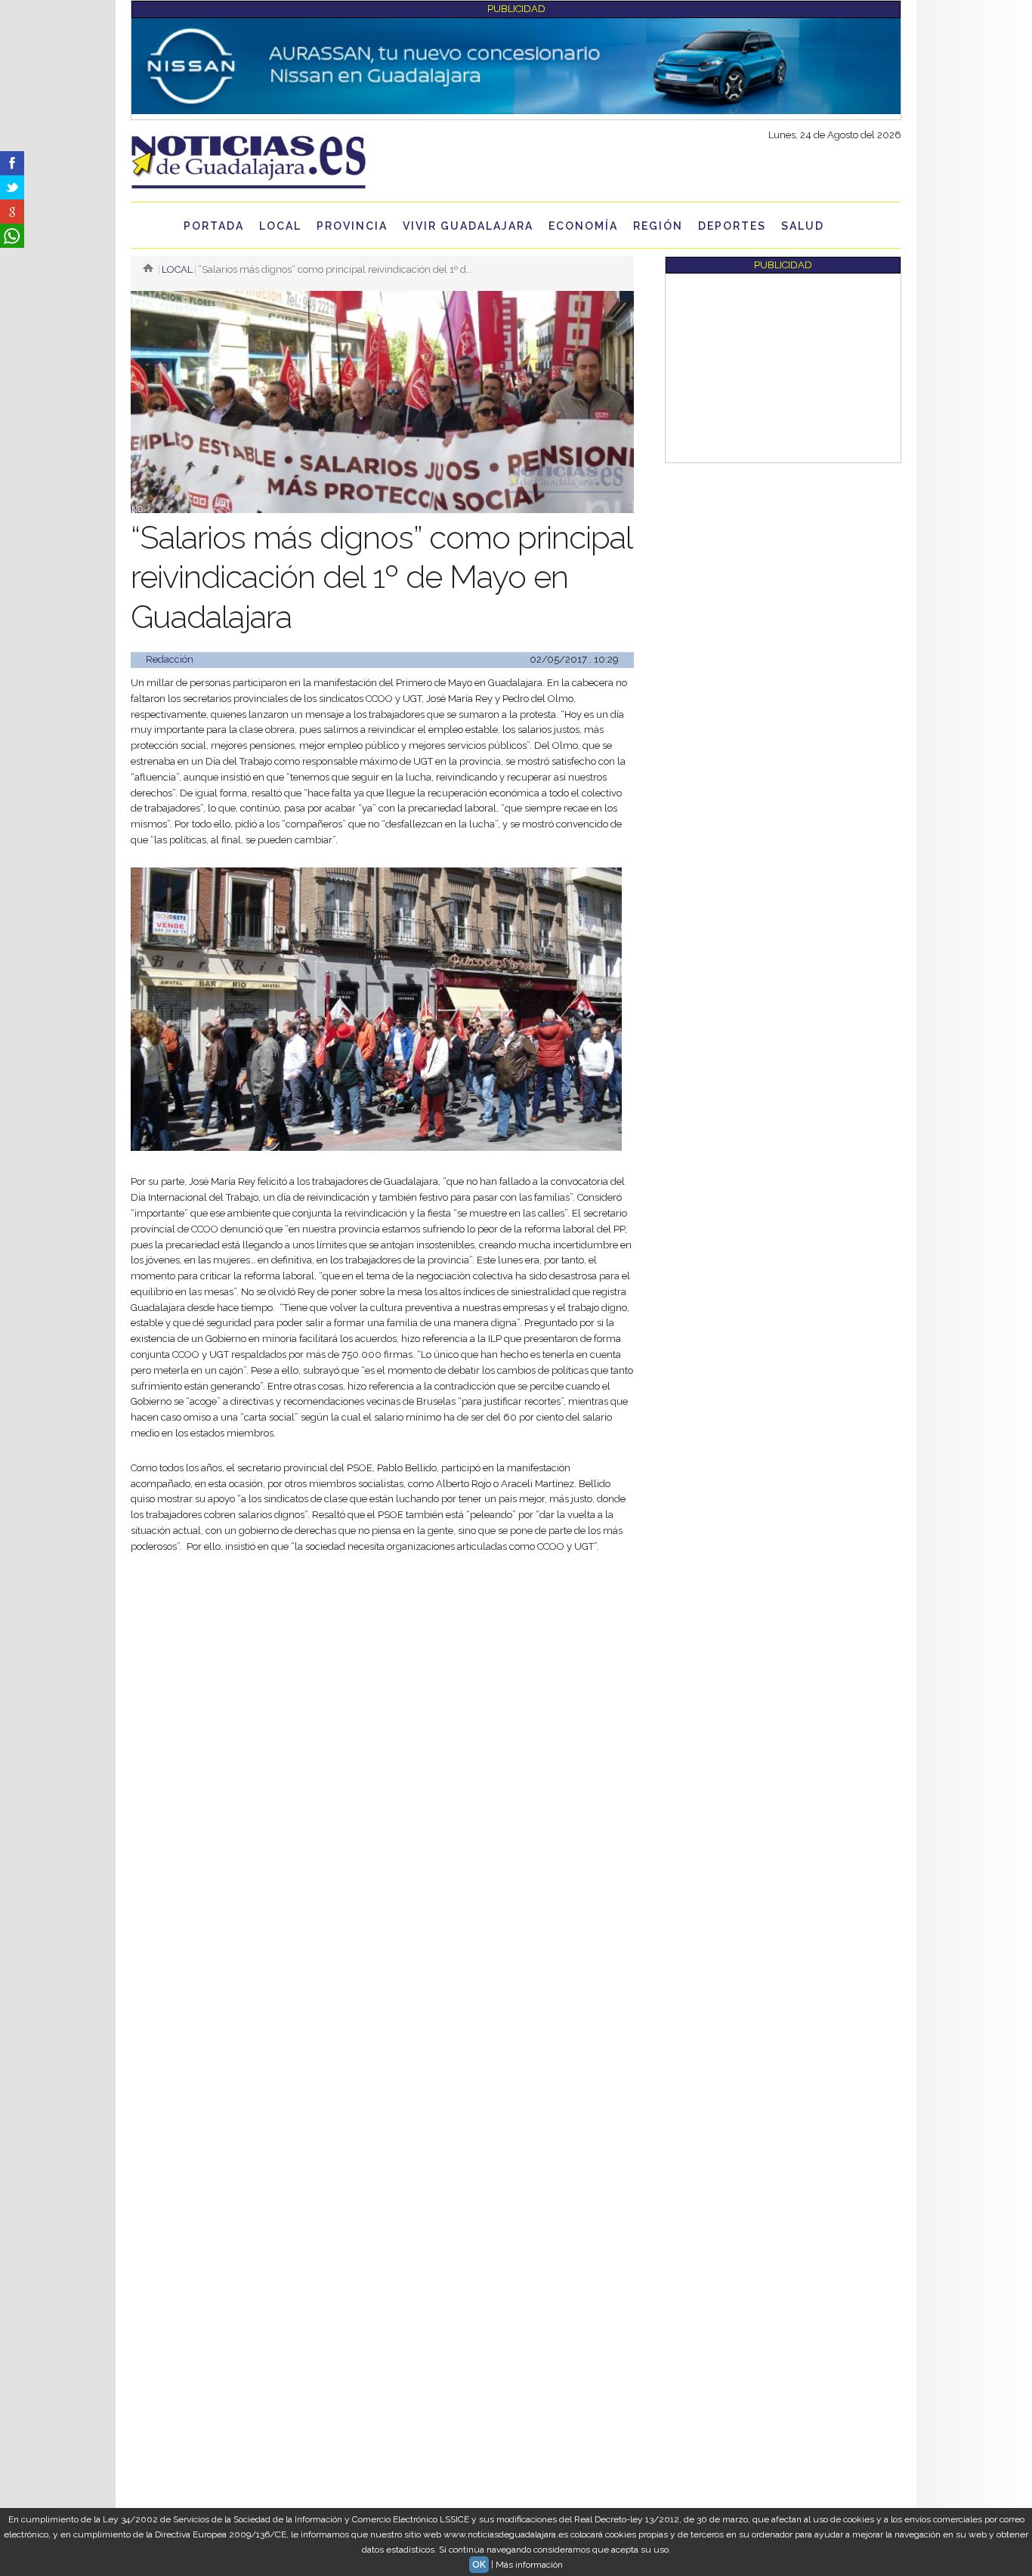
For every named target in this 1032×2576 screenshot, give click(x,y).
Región (658, 226)
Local (280, 226)
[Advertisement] (382, 1680)
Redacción (170, 659)
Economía (583, 226)
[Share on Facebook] (12, 163)
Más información (529, 2565)
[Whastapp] (12, 236)
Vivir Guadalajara (468, 226)
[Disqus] (382, 1975)
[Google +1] (12, 212)
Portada (214, 226)
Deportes (732, 226)
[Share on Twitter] (12, 187)
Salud (803, 226)
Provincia (352, 226)
